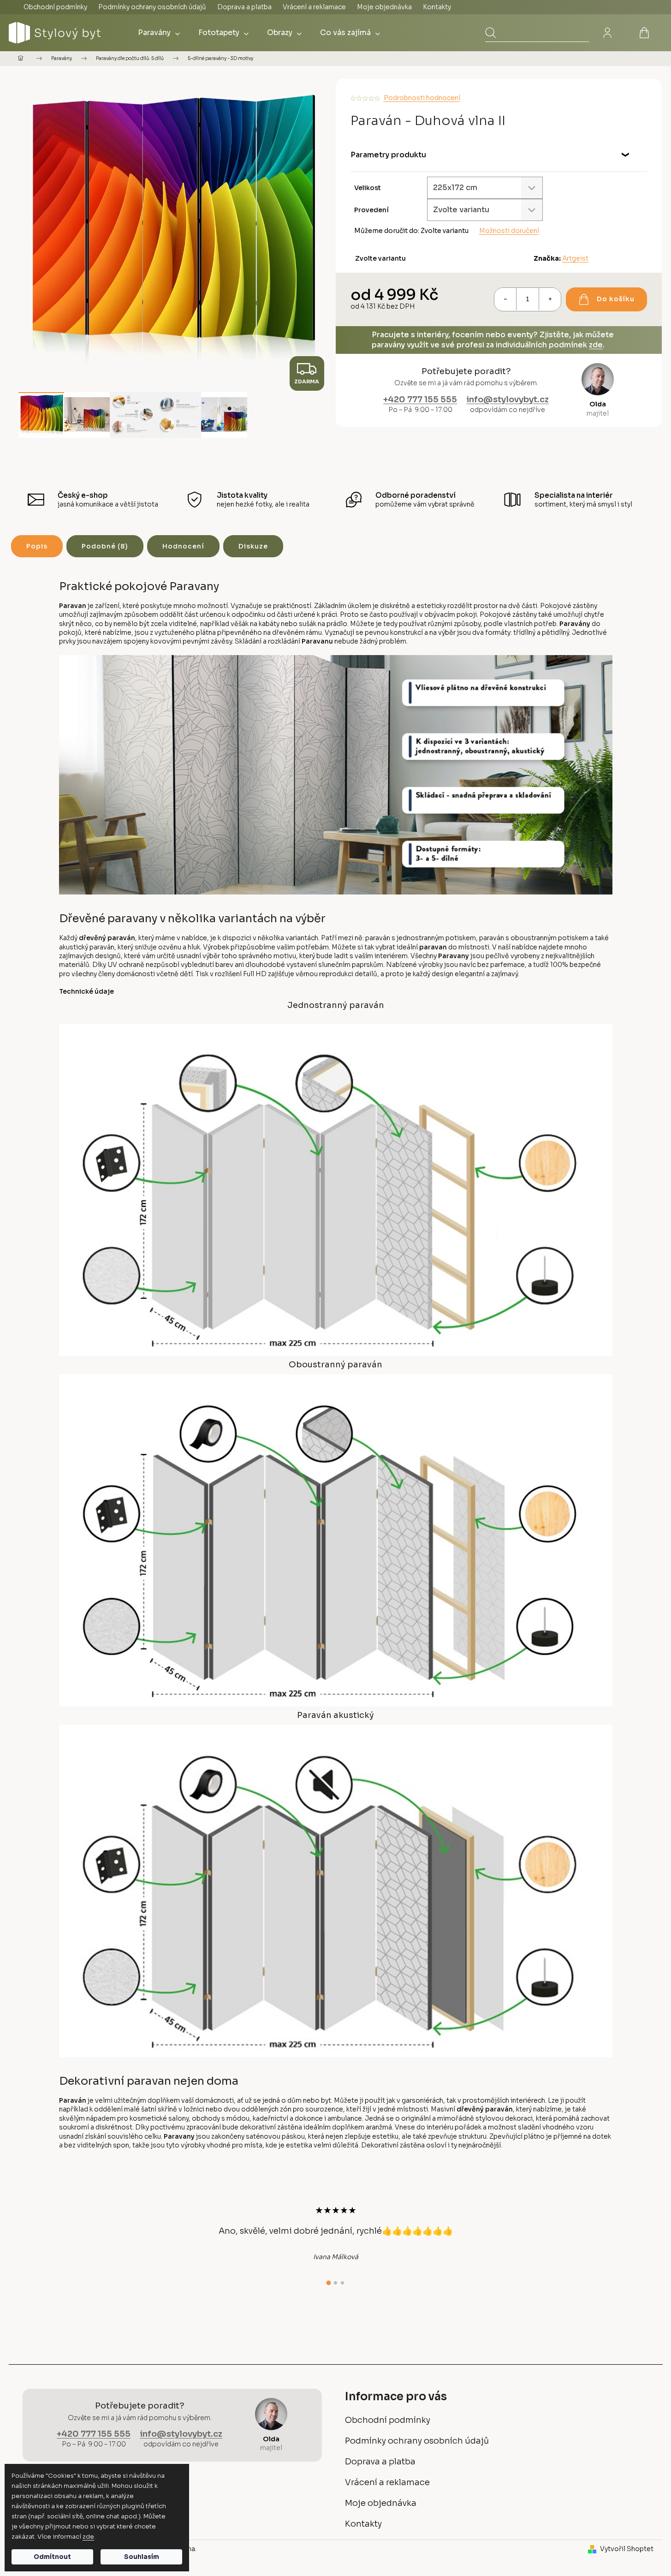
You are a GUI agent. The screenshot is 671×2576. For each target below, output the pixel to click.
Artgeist (575, 258)
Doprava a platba (244, 7)
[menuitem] (159, 33)
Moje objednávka (384, 7)
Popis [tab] (37, 546)
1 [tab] (329, 2283)
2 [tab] (335, 2283)
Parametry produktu (388, 155)
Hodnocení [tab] (183, 546)
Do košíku (616, 299)
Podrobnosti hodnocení (422, 98)
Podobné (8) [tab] (105, 546)
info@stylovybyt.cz (508, 400)
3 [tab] (342, 2283)
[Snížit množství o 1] (505, 299)
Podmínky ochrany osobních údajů (152, 7)
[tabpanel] (336, 2233)
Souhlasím (142, 2557)
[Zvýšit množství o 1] (550, 299)
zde (88, 2537)
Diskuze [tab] (253, 546)
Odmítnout (52, 2557)
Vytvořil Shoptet (627, 2549)
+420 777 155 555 (420, 400)
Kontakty (437, 7)
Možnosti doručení (509, 231)
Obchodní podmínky (55, 7)
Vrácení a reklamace (314, 7)
